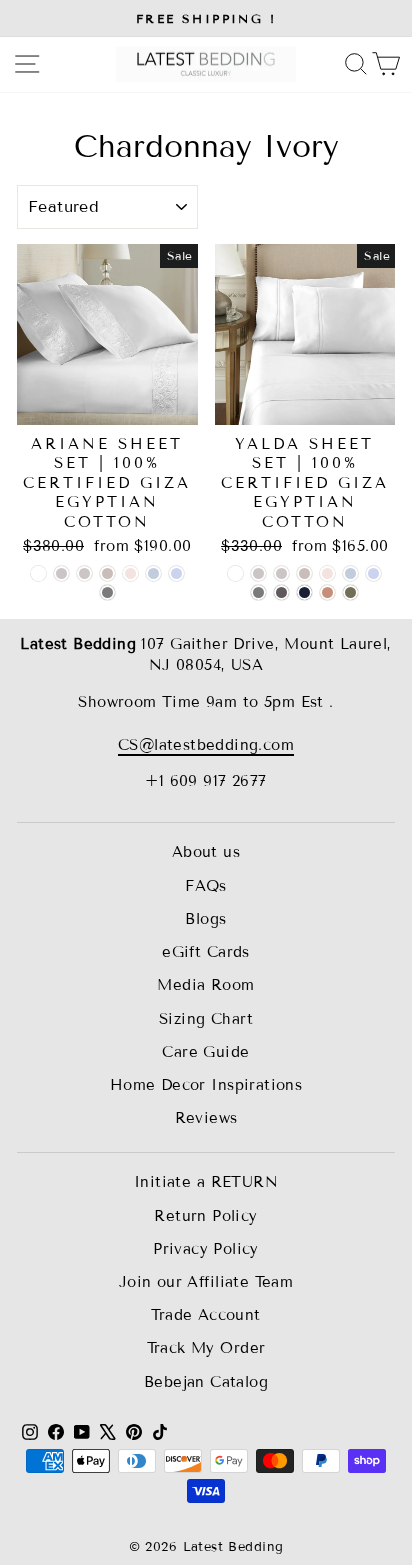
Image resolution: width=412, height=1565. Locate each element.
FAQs (206, 886)
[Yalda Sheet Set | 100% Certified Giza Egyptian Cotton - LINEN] (281, 573)
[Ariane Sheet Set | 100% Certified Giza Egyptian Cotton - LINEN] (84, 573)
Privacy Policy (206, 1249)
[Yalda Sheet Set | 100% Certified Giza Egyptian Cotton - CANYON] (327, 592)
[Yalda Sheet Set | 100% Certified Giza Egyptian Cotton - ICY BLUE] (373, 573)
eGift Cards (206, 952)
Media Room (205, 985)
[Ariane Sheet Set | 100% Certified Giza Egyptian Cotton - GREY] (107, 592)
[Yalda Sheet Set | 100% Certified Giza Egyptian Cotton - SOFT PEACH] (327, 573)
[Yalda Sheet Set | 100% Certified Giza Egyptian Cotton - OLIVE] (350, 592)
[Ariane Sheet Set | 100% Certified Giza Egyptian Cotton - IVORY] (61, 573)
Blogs (205, 919)
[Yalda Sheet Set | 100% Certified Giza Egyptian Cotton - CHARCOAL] (281, 592)
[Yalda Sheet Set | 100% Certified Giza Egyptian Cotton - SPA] (350, 573)
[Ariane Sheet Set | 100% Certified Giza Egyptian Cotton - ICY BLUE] (176, 573)
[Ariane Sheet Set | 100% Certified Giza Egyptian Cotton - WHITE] (38, 573)
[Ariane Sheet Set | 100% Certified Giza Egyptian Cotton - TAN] (107, 573)
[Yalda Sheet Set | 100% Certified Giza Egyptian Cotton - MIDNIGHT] (304, 592)
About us (206, 852)
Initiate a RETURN (206, 1182)
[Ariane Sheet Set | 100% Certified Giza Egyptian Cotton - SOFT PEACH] (130, 573)
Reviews (206, 1118)
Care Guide (205, 1052)
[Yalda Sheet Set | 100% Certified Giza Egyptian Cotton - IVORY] (258, 573)
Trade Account (205, 1315)
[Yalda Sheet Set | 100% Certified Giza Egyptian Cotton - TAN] (304, 573)
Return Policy (205, 1216)
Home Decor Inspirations (206, 1085)
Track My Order (206, 1348)
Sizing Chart (206, 1019)
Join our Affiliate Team (206, 1282)
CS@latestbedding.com (206, 745)
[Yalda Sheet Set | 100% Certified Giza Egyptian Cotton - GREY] (258, 592)
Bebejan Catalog (206, 1382)
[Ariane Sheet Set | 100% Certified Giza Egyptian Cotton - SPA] (153, 573)
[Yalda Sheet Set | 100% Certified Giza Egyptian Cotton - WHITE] (235, 573)
